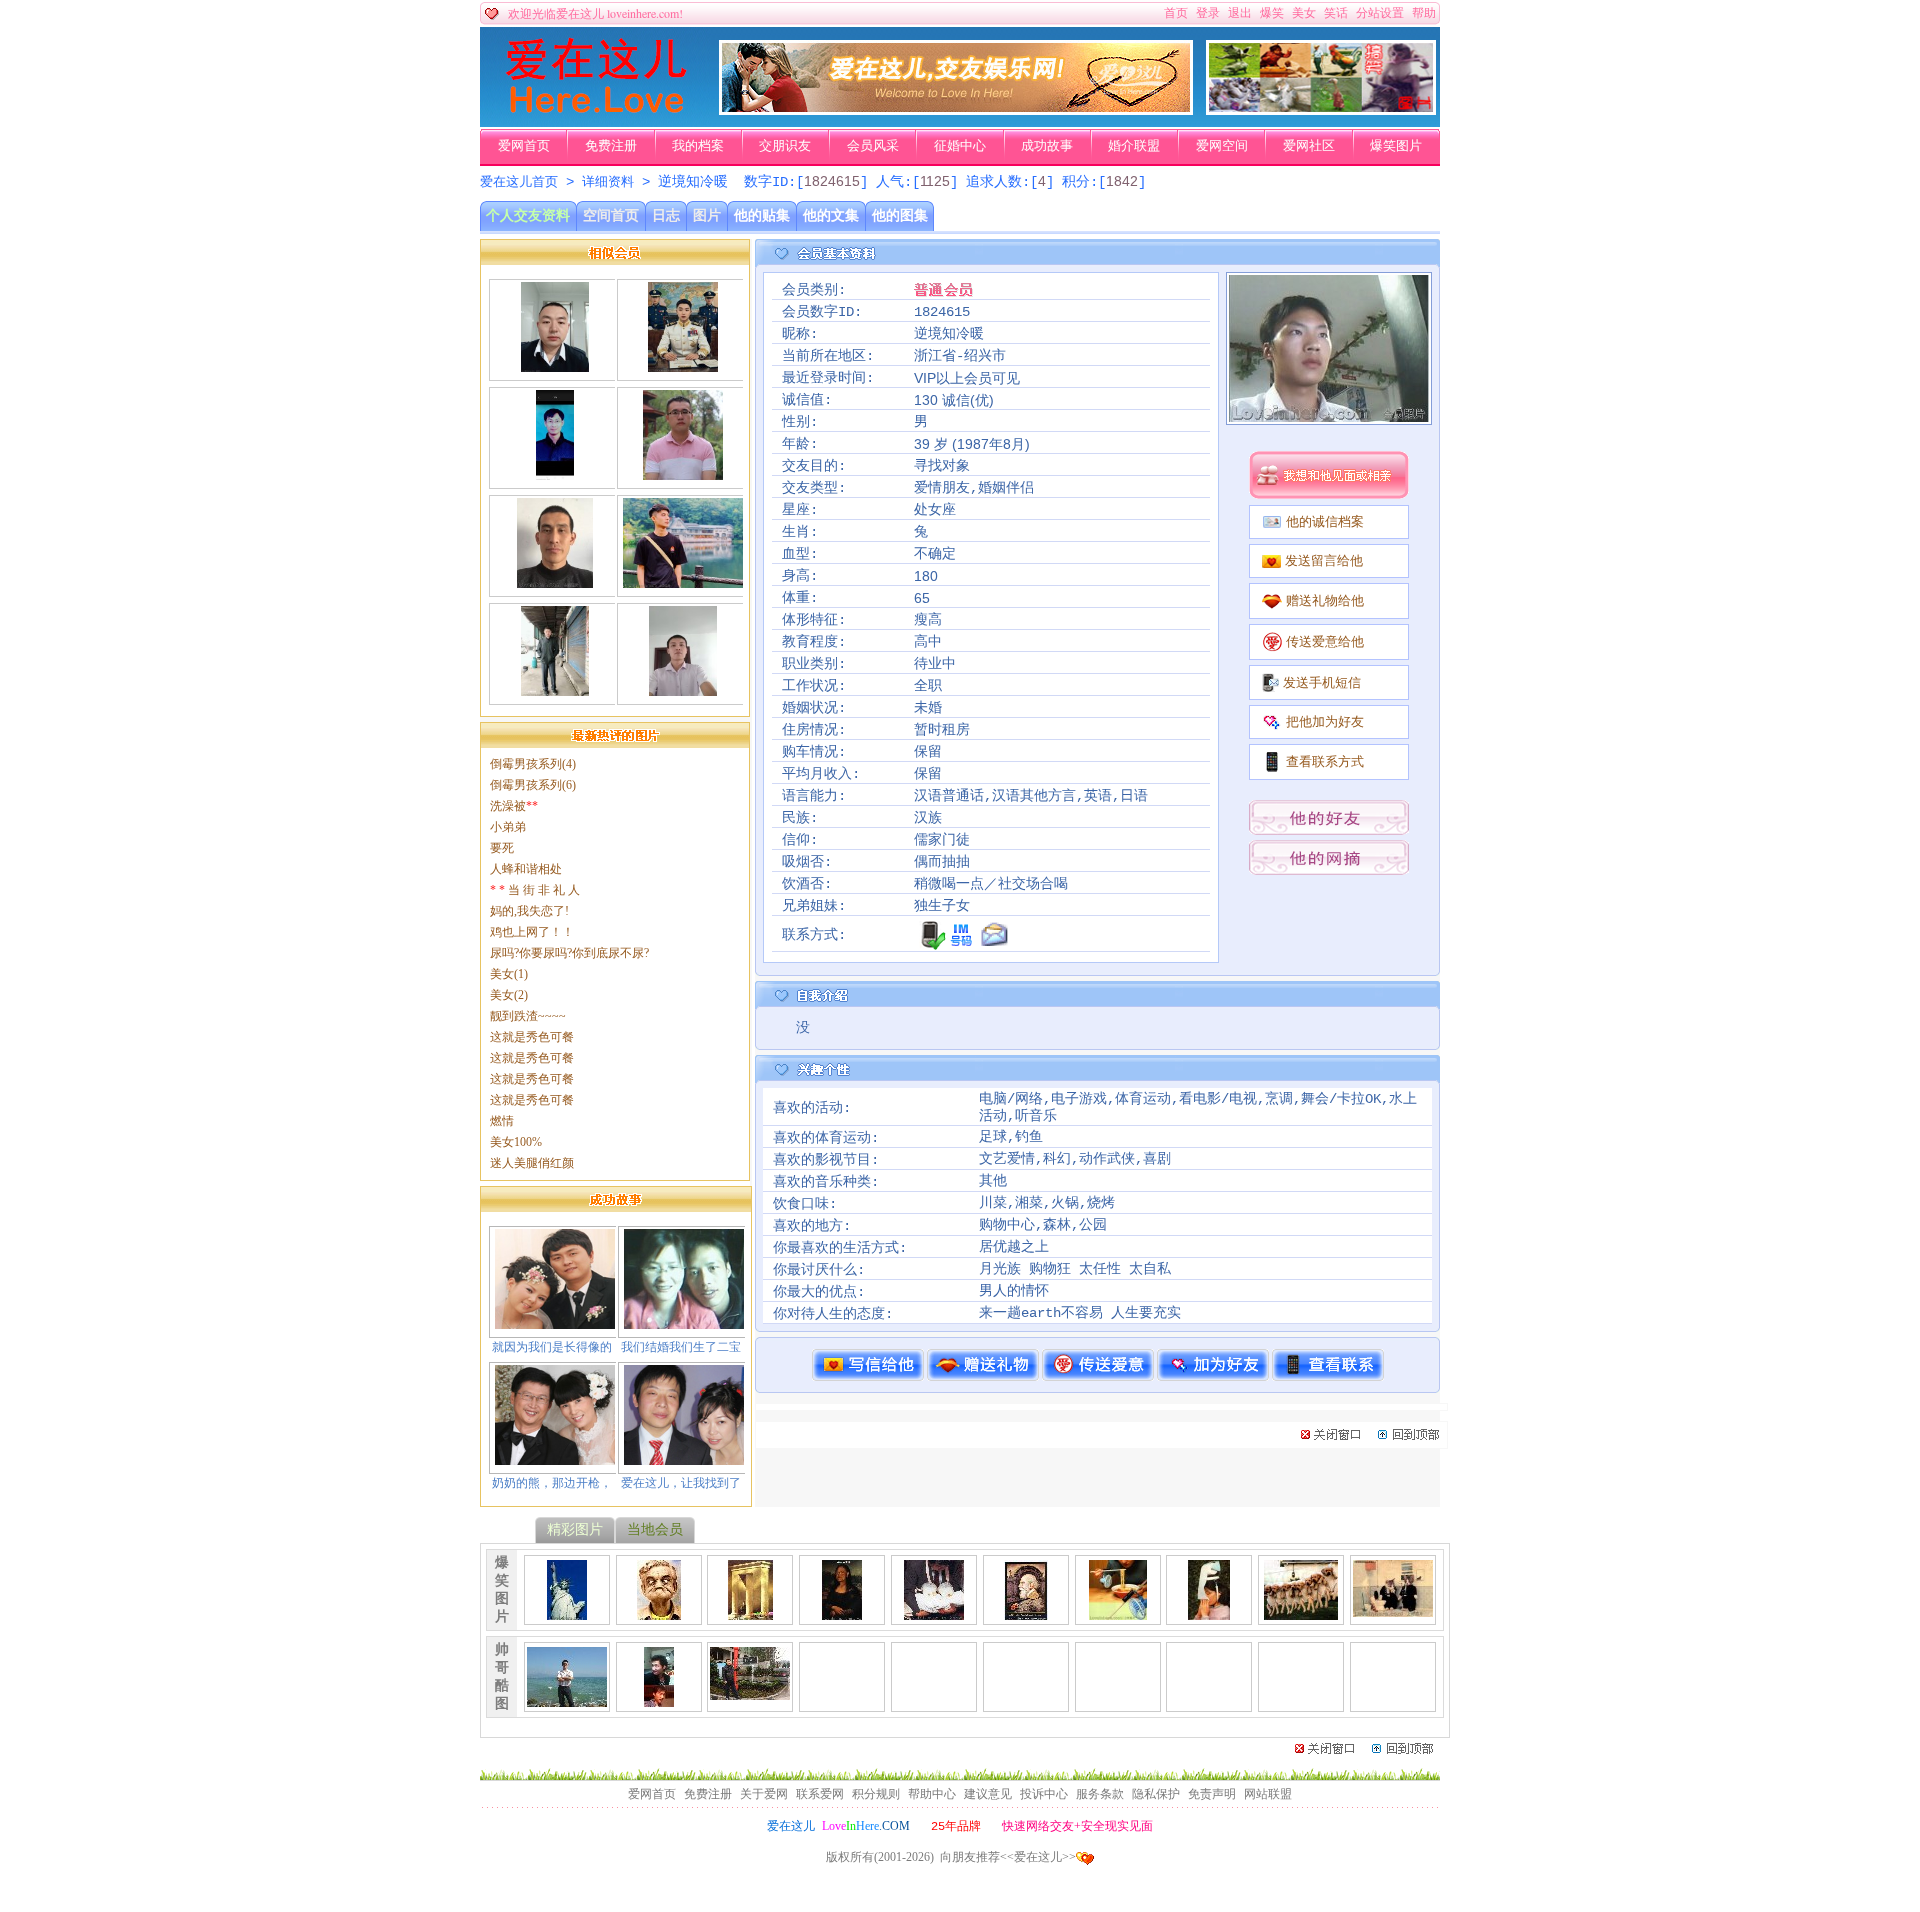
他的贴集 (762, 215)
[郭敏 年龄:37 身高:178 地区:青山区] (554, 688)
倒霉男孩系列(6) (533, 785)
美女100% (516, 1142)
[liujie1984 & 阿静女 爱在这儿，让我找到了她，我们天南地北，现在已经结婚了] (684, 1457)
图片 (707, 215)
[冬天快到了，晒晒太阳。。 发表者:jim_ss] (1301, 1612)
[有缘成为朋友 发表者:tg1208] (750, 1692)
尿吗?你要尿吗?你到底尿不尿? (569, 953)
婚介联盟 (1134, 146)
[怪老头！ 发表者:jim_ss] (659, 1612)
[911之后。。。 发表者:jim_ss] (567, 1612)
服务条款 (1100, 1794)
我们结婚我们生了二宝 (681, 1347)
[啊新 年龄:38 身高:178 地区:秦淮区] (682, 472)
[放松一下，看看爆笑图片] (1321, 111)
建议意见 (988, 1794)
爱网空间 (1222, 146)
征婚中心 (960, 146)
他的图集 (900, 215)
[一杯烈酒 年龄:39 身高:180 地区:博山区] (682, 688)
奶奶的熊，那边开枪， (552, 1483)
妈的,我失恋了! (529, 911)
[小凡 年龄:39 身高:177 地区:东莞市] (683, 580)
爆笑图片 (1396, 146)
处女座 (935, 510)
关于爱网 (764, 1794)
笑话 (1336, 13)
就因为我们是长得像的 (552, 1347)
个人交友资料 (528, 215)
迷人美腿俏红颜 (532, 1163)
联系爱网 (820, 1794)
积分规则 (876, 1794)
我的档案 (698, 146)
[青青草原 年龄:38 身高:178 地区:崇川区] (554, 364)
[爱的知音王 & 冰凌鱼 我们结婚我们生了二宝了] (684, 1321)
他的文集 (831, 215)
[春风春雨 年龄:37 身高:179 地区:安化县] (683, 364)
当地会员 (655, 1529)
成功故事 (1047, 146)
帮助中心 (932, 1794)
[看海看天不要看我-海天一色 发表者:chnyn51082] (567, 1699)
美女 (1304, 13)
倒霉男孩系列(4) (533, 764)
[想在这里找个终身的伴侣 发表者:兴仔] (659, 1699)
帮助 (1424, 13)
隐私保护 (1156, 1794)
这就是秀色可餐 (532, 1037)
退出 (1240, 13)
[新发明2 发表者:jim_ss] (1209, 1612)
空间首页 (611, 215)
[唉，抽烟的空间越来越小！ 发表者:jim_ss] (1393, 1609)
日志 (666, 215)
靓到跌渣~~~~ (528, 1016)
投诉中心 (1044, 1794)
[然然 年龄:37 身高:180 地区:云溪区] (555, 472)
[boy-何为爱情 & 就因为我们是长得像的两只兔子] (555, 1321)
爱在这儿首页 (519, 182)
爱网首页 (524, 146)
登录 (1208, 13)
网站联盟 (1268, 1794)
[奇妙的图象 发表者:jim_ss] (1026, 1612)
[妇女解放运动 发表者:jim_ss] (934, 1612)
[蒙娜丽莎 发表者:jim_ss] (842, 1612)
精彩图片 (575, 1529)
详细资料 (608, 182)
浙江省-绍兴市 (960, 356)
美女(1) (509, 974)
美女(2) (509, 995)
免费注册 (611, 146)
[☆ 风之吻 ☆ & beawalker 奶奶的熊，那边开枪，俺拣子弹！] (555, 1457)
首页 (1176, 13)
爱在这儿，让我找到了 (681, 1483)
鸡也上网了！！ (532, 932)
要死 (502, 848)
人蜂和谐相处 (526, 869)
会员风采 (873, 146)
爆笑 (1272, 13)
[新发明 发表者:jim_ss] (1118, 1612)
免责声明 (1212, 1794)
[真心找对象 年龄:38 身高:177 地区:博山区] (555, 580)
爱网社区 (1309, 146)
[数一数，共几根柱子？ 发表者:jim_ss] (750, 1612)
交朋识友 (785, 146)
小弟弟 (508, 827)
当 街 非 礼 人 (535, 890)
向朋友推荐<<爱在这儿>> (1008, 1857)
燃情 (502, 1121)
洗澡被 (514, 806)
